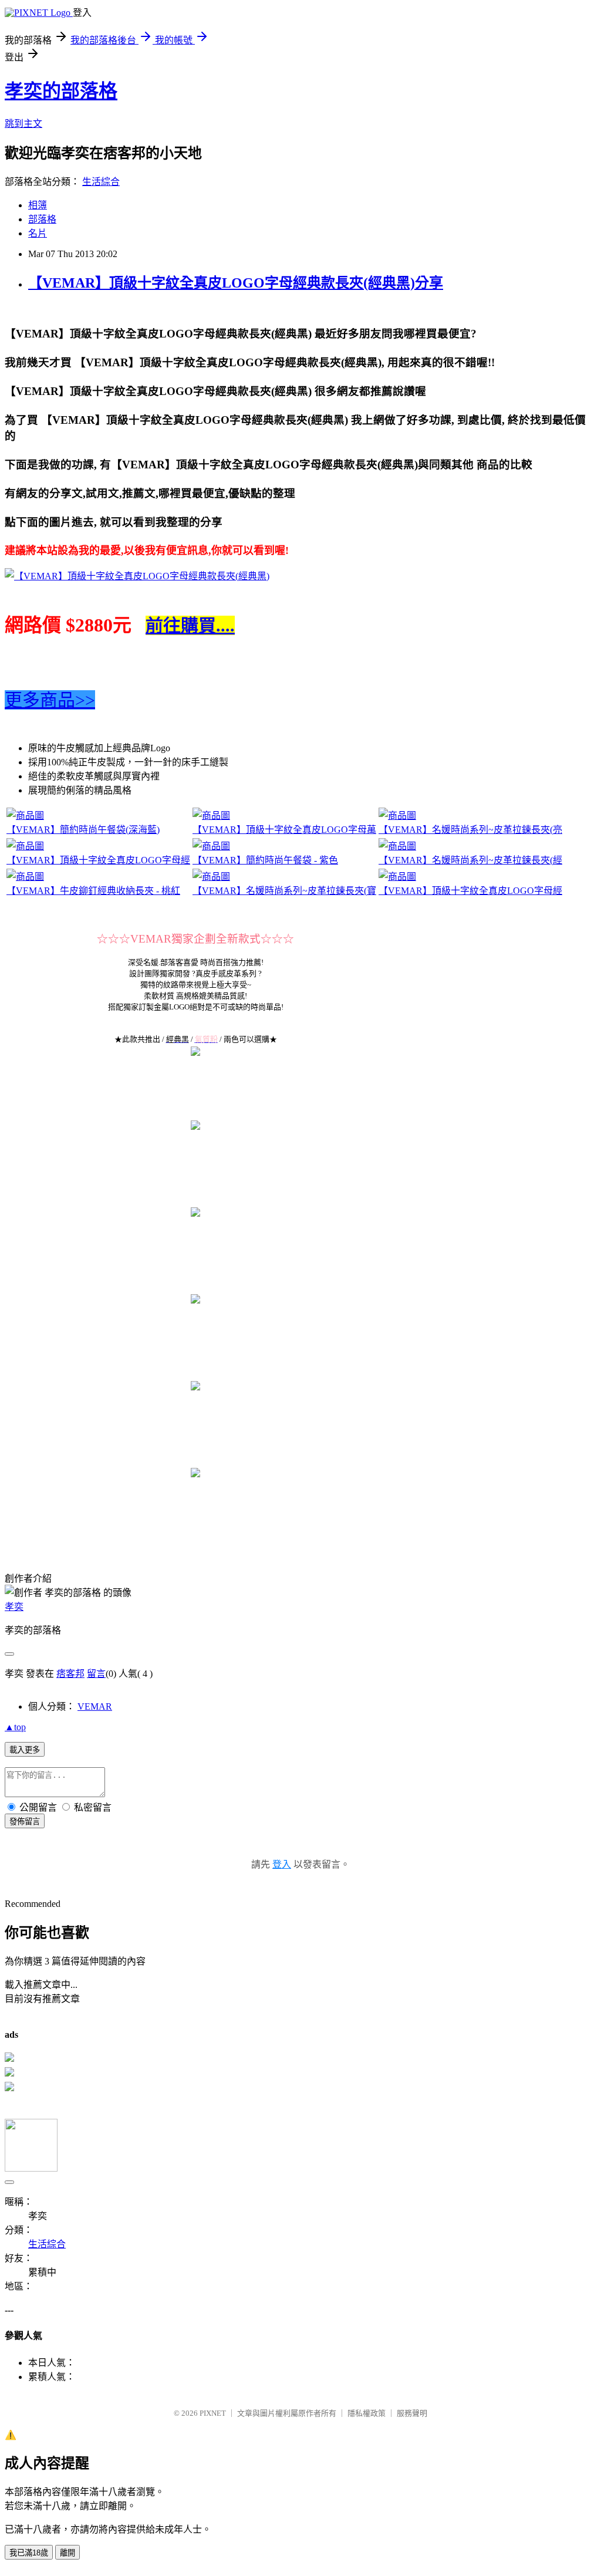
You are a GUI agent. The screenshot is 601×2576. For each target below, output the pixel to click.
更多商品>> (50, 700)
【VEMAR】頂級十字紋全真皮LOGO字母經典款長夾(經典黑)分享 (236, 283)
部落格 (42, 219)
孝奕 (14, 1607)
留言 (96, 1674)
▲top (15, 1727)
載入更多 (25, 1750)
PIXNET (213, 2413)
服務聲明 (412, 2413)
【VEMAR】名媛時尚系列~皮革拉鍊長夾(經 (470, 860)
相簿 (38, 205)
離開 (67, 2553)
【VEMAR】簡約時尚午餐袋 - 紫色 (265, 860)
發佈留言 (25, 1822)
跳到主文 (23, 124)
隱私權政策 (367, 2413)
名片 (38, 233)
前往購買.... (190, 625)
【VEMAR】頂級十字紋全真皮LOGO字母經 (98, 860)
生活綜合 (101, 182)
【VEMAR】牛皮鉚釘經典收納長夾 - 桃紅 (93, 891)
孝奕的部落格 (61, 91)
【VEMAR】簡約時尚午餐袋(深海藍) (83, 830)
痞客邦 (70, 1674)
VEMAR (95, 1706)
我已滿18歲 (29, 2553)
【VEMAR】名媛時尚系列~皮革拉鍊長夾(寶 (284, 891)
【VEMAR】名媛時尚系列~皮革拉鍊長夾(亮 (470, 830)
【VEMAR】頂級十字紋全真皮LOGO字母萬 (284, 830)
